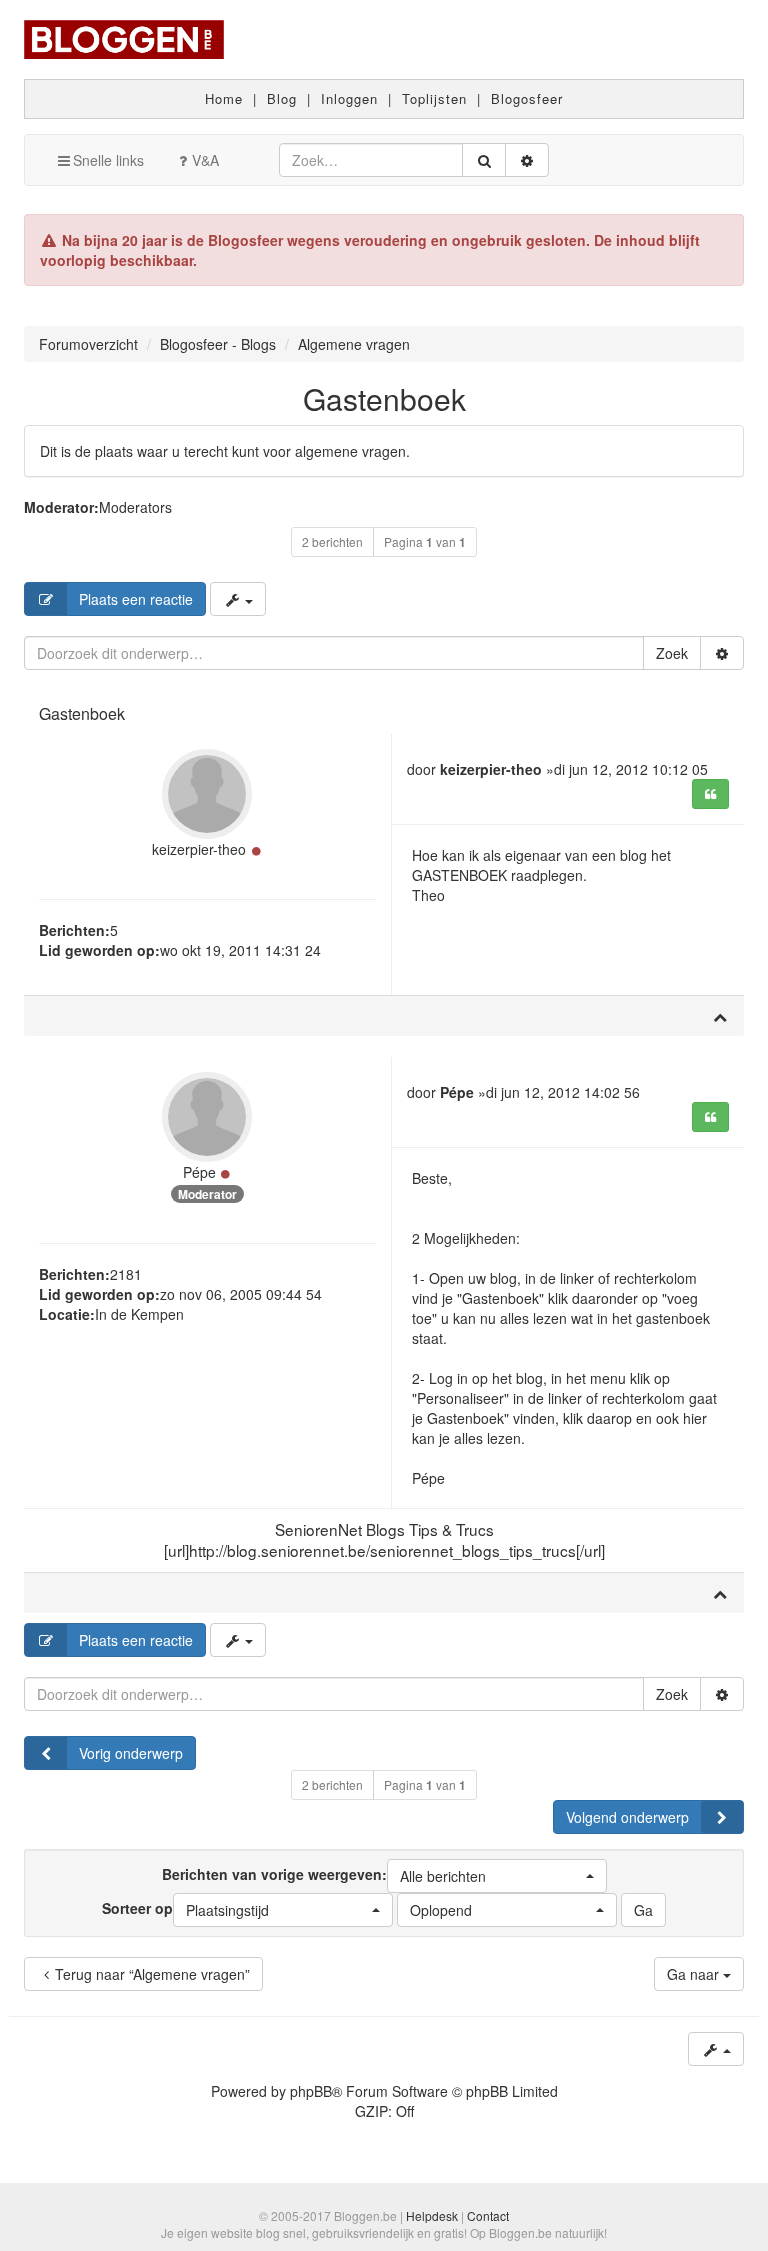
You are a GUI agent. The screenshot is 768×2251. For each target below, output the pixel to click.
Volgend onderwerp (627, 1817)
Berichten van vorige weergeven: (324, 1875)
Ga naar (695, 1974)
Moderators (135, 507)
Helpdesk (432, 2215)
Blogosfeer (527, 98)
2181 (126, 1274)
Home (224, 98)
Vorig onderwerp (131, 1753)
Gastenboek (384, 398)
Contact (488, 2215)
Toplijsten (434, 98)
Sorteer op (185, 1909)
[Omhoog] (720, 1016)
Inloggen (349, 98)
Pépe (199, 1172)
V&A (205, 160)
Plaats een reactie (136, 599)
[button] (497, 1876)
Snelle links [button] (108, 160)
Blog (282, 98)
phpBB (311, 2091)
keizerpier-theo (199, 849)
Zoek (672, 653)
